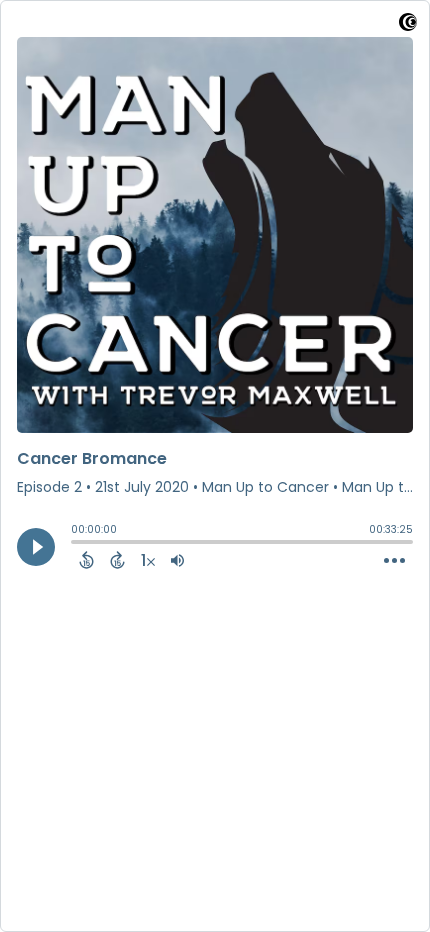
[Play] (36, 547)
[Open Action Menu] (394, 561)
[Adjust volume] (177, 560)
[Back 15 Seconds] (86, 560)
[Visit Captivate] (408, 25)
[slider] (76, 544)
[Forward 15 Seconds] (117, 560)
